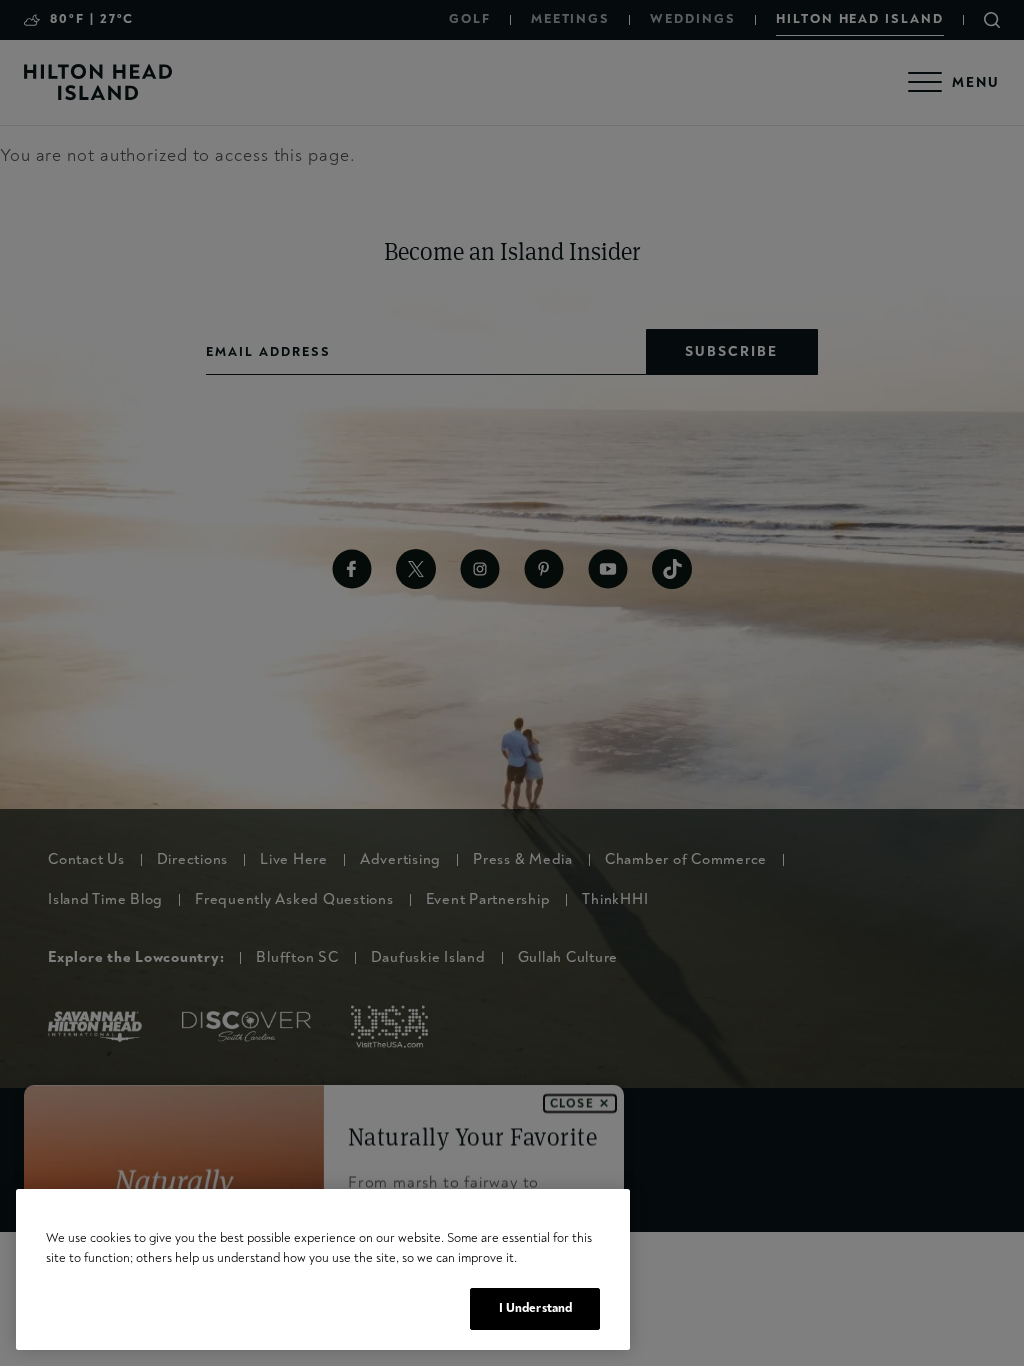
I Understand (536, 1308)
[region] (323, 1269)
